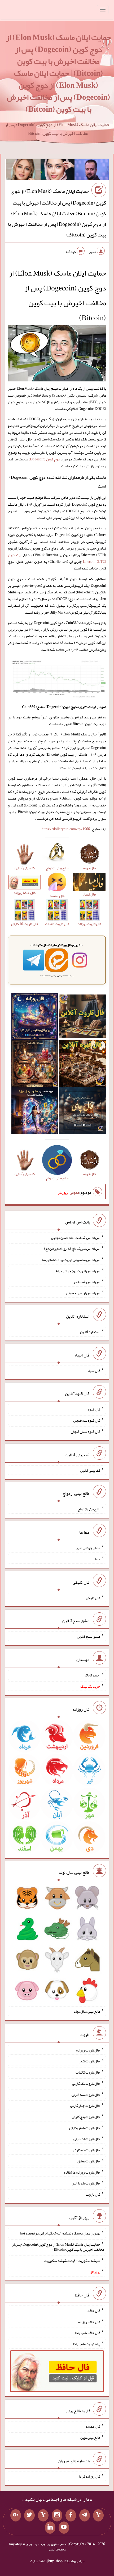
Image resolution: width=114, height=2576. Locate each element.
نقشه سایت (38, 2561)
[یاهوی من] (98, 2515)
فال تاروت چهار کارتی (85, 2105)
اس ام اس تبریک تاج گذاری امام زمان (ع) (72, 1249)
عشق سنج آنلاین (89, 1636)
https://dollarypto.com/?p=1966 (66, 829)
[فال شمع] (35, 1064)
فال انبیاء (94, 1370)
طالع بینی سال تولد (87, 2011)
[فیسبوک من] (71, 2515)
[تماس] (43, 2515)
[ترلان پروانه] (58, 171)
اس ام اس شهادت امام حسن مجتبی (76, 1237)
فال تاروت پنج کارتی (86, 2117)
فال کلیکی (93, 1597)
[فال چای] (82, 1112)
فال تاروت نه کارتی (87, 2139)
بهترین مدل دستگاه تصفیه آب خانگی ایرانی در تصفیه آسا (60, 2233)
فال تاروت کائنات (88, 2072)
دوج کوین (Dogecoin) (44, 459)
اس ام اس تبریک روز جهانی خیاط (78, 1271)
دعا (98, 1559)
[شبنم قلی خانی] (23, 171)
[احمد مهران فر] (92, 171)
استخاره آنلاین (90, 1332)
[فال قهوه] (82, 1064)
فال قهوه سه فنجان (87, 1420)
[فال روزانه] (35, 1017)
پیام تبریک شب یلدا (87, 2344)
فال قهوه (94, 1409)
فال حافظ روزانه (89, 2321)
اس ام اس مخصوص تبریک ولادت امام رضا (71, 1260)
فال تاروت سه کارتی (86, 2094)
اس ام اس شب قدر (87, 1282)
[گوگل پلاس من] (16, 2515)
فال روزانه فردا (89, 2476)
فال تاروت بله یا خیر (86, 2183)
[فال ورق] (35, 1112)
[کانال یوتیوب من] (64, 2528)
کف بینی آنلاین (90, 1470)
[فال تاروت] (82, 1017)
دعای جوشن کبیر (88, 1548)
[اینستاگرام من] (57, 2515)
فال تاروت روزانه (88, 2050)
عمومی (74, 1192)
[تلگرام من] (85, 2515)
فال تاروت (93, 2194)
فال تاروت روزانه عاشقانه (82, 2172)
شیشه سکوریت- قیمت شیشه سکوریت (72, 2261)
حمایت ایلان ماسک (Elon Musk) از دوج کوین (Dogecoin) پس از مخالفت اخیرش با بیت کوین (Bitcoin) (58, 2247)
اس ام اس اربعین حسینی (83, 1293)
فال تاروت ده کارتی (87, 2150)
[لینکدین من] (50, 2528)
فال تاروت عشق (89, 2161)
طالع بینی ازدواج (89, 1509)
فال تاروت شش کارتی (85, 2128)
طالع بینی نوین (90, 2437)
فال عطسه (93, 2426)
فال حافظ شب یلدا (88, 2333)
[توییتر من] (29, 2515)
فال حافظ (94, 2311)
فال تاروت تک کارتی (86, 2083)
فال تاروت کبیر (89, 2061)
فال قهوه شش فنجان (85, 1431)
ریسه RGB (92, 1675)
